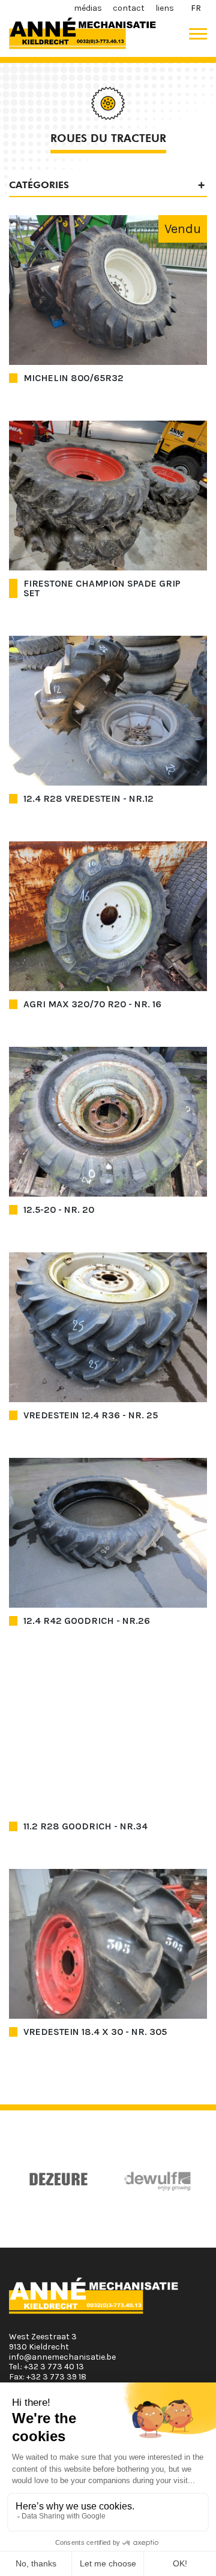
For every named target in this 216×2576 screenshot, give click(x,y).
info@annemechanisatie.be (62, 2357)
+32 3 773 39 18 (56, 2377)
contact (129, 8)
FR (196, 8)
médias (88, 8)
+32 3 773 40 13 (54, 2367)
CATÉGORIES (39, 185)
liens (165, 8)
